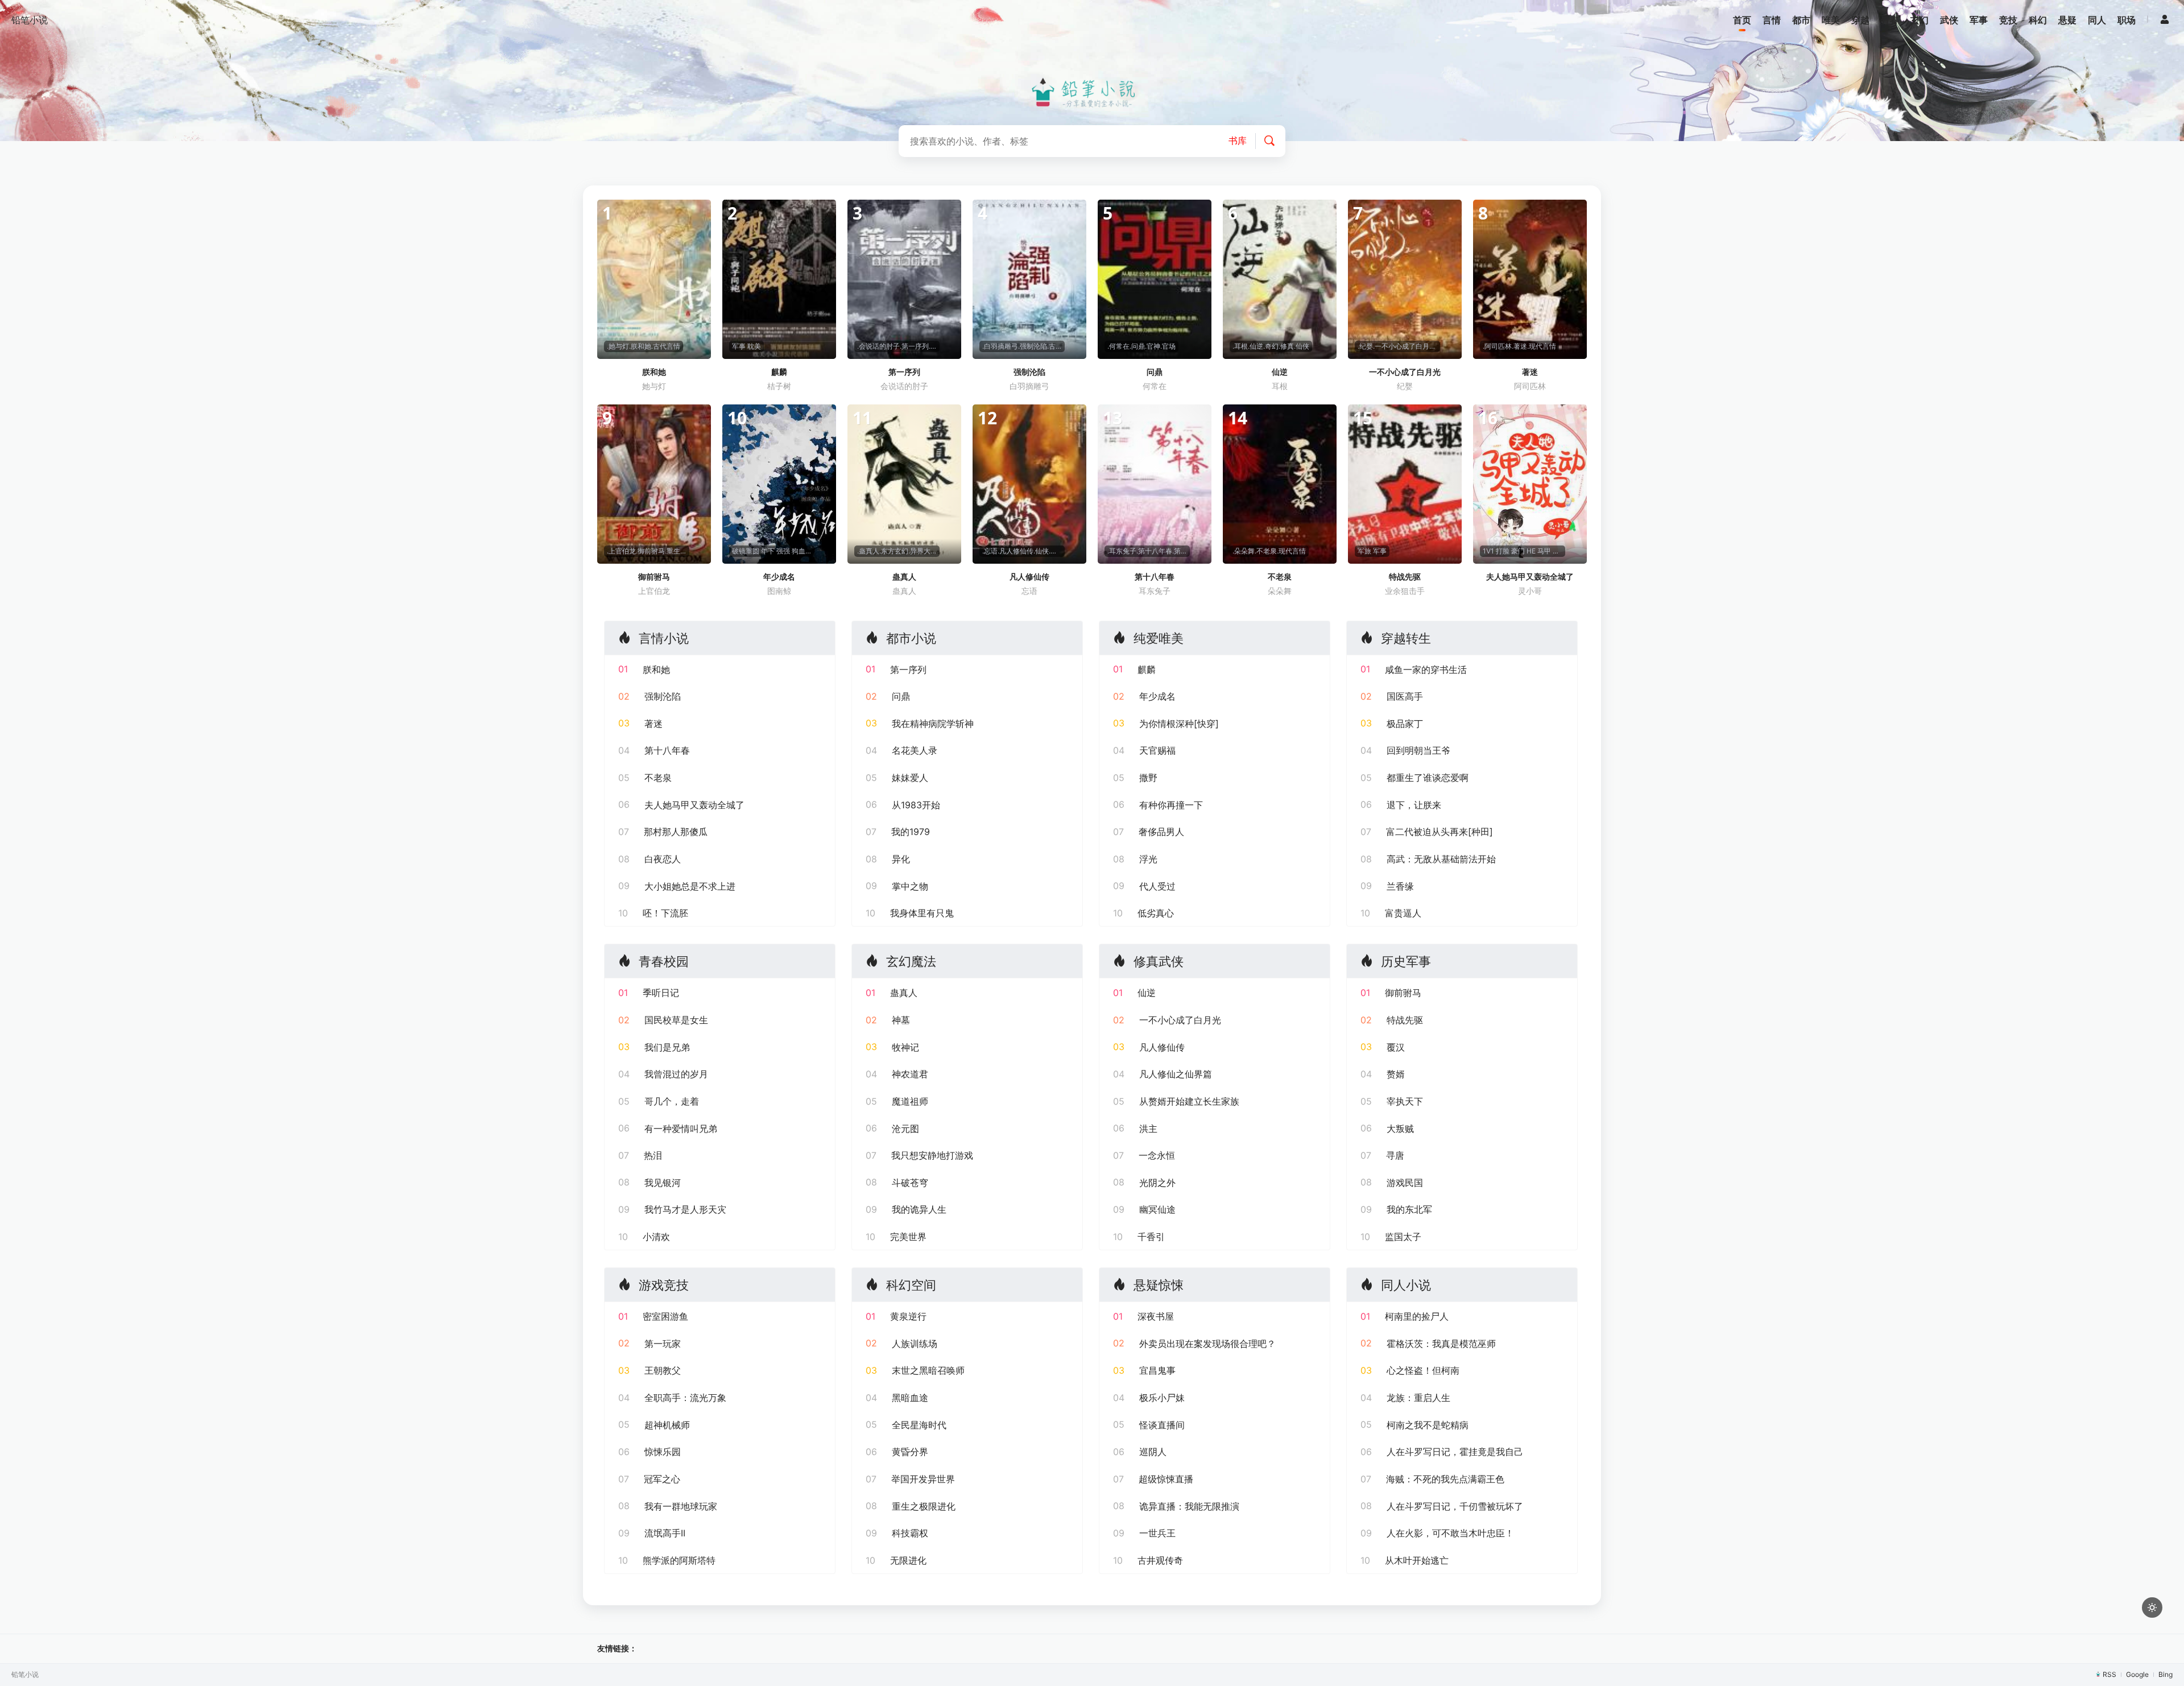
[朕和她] (654, 279)
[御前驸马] (654, 484)
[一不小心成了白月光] (1405, 279)
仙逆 (1280, 372)
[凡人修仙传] (1029, 484)
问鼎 (1155, 372)
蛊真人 (904, 577)
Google (2137, 1674)
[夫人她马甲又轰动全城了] (1530, 484)
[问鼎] (1155, 279)
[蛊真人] (904, 484)
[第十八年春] (1155, 484)
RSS (2109, 1674)
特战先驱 (1405, 577)
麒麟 (779, 372)
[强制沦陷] (1029, 279)
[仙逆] (1280, 279)
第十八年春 (1155, 577)
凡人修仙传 (1029, 577)
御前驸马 (654, 577)
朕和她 (654, 372)
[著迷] (1530, 279)
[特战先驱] (1405, 484)
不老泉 (1280, 577)
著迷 (1530, 372)
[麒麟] (779, 279)
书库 (1238, 140)
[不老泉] (1280, 484)
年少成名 (779, 577)
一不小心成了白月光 (1405, 372)
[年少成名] (779, 484)
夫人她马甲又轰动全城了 (1530, 577)
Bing (2166, 1674)
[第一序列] (904, 279)
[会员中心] (2165, 19)
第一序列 (904, 372)
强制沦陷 (1029, 372)
